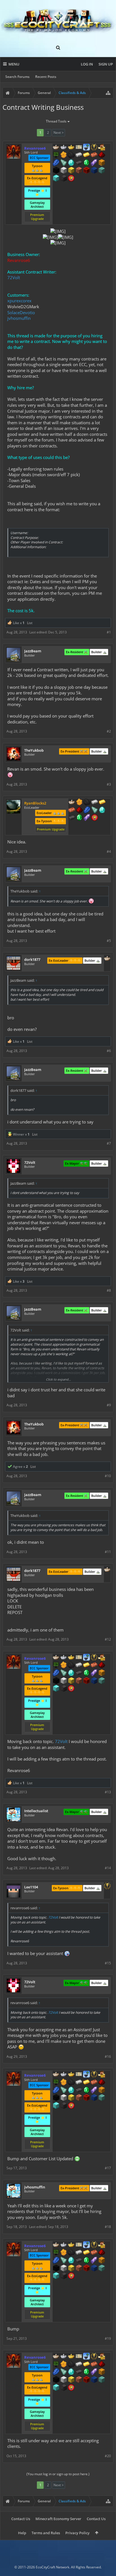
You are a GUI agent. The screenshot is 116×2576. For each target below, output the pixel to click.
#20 (108, 2456)
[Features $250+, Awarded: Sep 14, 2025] (56, 163)
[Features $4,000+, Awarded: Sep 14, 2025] (102, 171)
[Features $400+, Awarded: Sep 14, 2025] (71, 163)
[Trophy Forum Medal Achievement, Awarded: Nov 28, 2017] (95, 818)
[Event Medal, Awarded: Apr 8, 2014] (107, 1886)
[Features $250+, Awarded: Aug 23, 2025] (87, 810)
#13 (108, 1792)
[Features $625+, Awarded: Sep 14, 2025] (86, 163)
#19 (108, 2338)
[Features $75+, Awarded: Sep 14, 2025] (79, 155)
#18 (108, 2227)
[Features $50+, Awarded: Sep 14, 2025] (71, 155)
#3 (109, 784)
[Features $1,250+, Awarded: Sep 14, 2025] (56, 171)
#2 (109, 731)
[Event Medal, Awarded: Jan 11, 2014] (94, 148)
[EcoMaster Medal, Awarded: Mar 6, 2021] (64, 148)
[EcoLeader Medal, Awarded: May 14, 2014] (107, 959)
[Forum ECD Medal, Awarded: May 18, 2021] (79, 148)
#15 (108, 1963)
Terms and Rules (46, 2533)
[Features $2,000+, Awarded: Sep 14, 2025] (71, 171)
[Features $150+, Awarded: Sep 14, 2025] (94, 155)
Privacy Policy (77, 2533)
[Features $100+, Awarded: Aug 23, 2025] (102, 802)
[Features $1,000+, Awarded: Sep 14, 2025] (102, 163)
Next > (59, 133)
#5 (109, 941)
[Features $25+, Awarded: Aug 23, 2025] (79, 802)
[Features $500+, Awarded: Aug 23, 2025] (72, 818)
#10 (108, 1476)
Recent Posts (46, 77)
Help (22, 2533)
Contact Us (21, 2519)
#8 (109, 1290)
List (30, 623)
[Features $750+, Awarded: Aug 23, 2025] (87, 818)
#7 (109, 1143)
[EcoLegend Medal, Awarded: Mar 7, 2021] (71, 148)
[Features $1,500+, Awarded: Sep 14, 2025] (64, 171)
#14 (108, 1868)
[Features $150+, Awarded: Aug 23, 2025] (72, 810)
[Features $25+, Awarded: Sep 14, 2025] (64, 155)
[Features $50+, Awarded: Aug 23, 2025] (87, 802)
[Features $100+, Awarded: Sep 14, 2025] (86, 155)
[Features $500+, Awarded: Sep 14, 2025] (79, 163)
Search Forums (17, 77)
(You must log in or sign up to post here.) (58, 2474)
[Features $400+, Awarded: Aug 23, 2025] (102, 810)
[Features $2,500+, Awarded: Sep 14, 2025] (79, 171)
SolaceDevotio (21, 312)
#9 (109, 1405)
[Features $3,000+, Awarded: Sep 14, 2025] (86, 171)
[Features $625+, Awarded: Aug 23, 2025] (79, 818)
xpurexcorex (19, 301)
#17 (108, 2168)
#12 (108, 1639)
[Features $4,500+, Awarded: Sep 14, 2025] (56, 179)
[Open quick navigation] (108, 93)
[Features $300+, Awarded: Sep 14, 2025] (64, 163)
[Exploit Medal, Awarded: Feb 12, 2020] (56, 155)
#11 (108, 1552)
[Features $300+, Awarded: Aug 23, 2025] (95, 810)
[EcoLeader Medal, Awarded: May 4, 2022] (72, 802)
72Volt (14, 277)
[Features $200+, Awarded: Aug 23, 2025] (79, 810)
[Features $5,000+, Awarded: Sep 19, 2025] (64, 179)
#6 (109, 1051)
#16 (108, 2056)
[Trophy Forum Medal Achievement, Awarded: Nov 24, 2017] (71, 179)
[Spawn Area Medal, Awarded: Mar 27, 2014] (102, 148)
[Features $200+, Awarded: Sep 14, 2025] (102, 155)
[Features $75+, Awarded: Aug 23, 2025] (95, 802)
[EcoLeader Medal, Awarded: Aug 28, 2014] (56, 148)
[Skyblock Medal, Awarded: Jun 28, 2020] (86, 148)
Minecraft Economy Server (58, 2519)
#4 (109, 851)
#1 (109, 632)
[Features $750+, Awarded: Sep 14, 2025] (94, 163)
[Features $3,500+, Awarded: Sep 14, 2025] (94, 171)
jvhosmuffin (19, 318)
